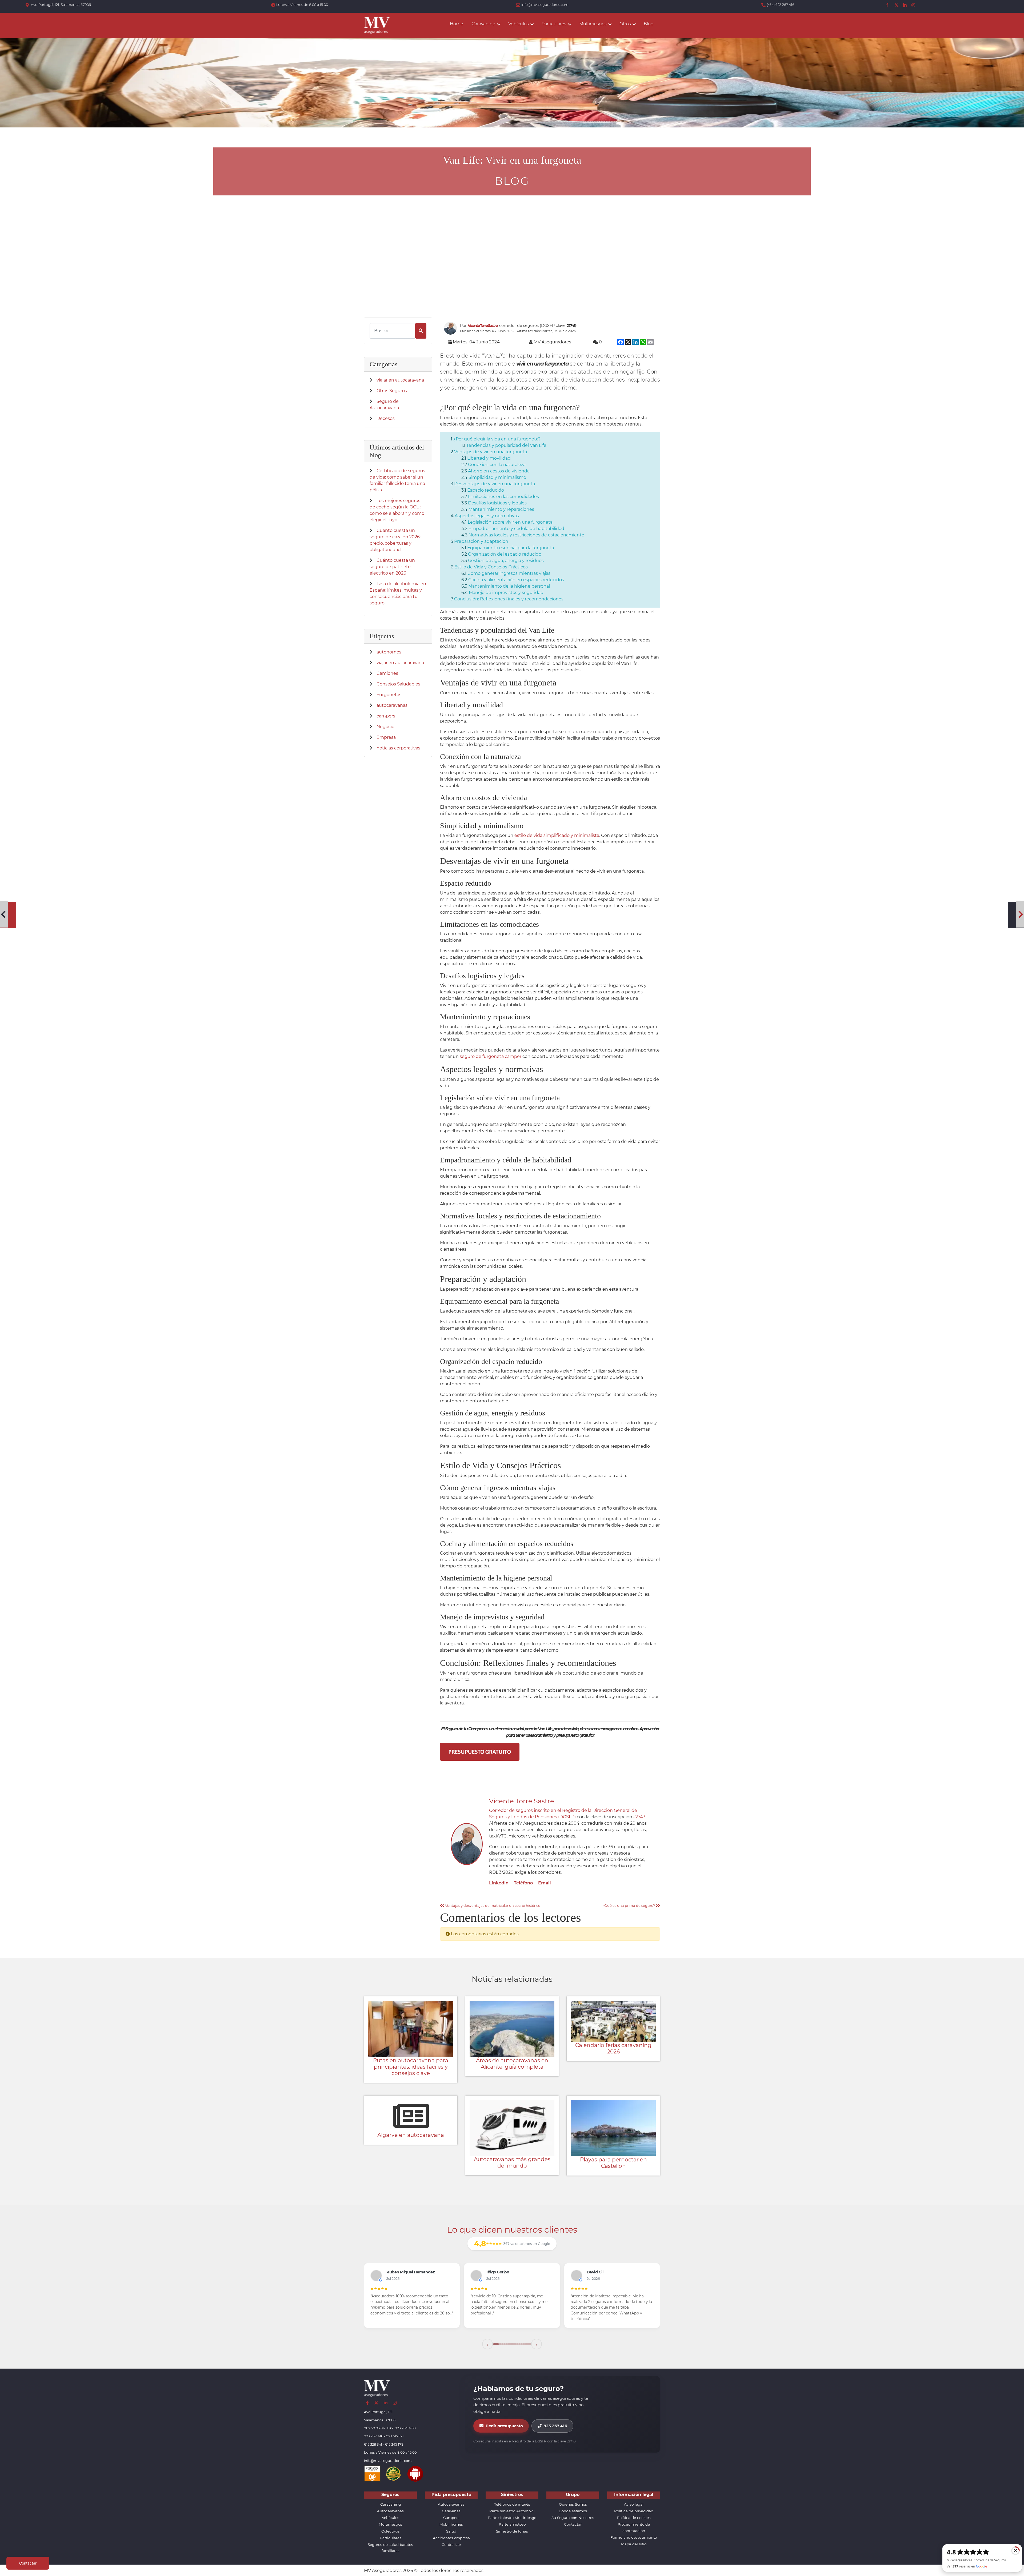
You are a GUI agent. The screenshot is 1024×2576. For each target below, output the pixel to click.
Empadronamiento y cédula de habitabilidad (516, 529)
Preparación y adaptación (481, 541)
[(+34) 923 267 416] (764, 5)
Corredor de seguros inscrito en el (526, 1810)
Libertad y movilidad (489, 458)
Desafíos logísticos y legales (497, 503)
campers (386, 716)
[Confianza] (372, 2468)
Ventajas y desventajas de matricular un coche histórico (492, 1906)
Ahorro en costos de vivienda (499, 471)
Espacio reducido (486, 490)
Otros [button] (625, 24)
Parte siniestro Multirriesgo (512, 2512)
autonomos (389, 652)
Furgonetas (389, 695)
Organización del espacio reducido (505, 554)
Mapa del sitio (634, 2538)
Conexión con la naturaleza (497, 465)
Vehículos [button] (519, 24)
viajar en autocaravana (400, 380)
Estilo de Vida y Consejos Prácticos (491, 567)
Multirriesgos (390, 2519)
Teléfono (523, 1883)
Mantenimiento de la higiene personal (509, 586)
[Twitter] (897, 5)
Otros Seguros (392, 391)
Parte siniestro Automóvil (512, 2505)
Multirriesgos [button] (593, 24)
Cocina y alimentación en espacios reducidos (516, 580)
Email (545, 1883)
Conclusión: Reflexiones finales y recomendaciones (509, 599)
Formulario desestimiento (634, 2532)
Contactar (573, 2519)
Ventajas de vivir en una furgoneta (491, 452)
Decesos (386, 418)
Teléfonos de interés (512, 2499)
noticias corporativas (398, 748)
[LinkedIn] (905, 5)
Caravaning (391, 2499)
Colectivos (391, 2525)
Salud (451, 2525)
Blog (649, 24)
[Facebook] (888, 5)
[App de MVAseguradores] (415, 2468)
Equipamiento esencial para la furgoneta (511, 548)
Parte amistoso (512, 2519)
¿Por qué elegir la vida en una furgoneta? (497, 439)
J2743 (639, 1817)
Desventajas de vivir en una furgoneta (495, 484)
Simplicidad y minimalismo (497, 477)
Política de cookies (634, 2512)
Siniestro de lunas (512, 2525)
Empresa (386, 737)
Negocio (385, 727)
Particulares (391, 2532)
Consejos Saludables (398, 684)
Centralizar (451, 2539)
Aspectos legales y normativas (487, 516)
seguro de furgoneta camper (491, 1056)
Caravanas (451, 2505)
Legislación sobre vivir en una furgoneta (510, 522)
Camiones (387, 673)
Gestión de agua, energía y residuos (506, 561)
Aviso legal (634, 2499)
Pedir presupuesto (504, 2420)
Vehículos (391, 2512)
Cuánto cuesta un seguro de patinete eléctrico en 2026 (392, 567)
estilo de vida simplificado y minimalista (557, 835)
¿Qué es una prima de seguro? (629, 1906)
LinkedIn (499, 1883)
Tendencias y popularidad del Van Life (506, 445)
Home (457, 24)
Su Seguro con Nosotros (573, 2512)
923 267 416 (555, 2420)
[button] (487, 2338)
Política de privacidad (634, 2505)
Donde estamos (573, 2505)
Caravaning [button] (484, 24)
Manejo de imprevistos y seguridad (506, 593)
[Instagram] (914, 5)
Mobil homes (451, 2519)
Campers (451, 2512)
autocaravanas (392, 705)
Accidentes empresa (451, 2532)
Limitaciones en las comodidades (503, 497)
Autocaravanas (390, 2505)
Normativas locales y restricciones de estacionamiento (526, 535)
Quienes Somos (573, 2499)
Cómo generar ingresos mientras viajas (509, 573)
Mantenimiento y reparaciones (501, 509)
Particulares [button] (554, 24)
